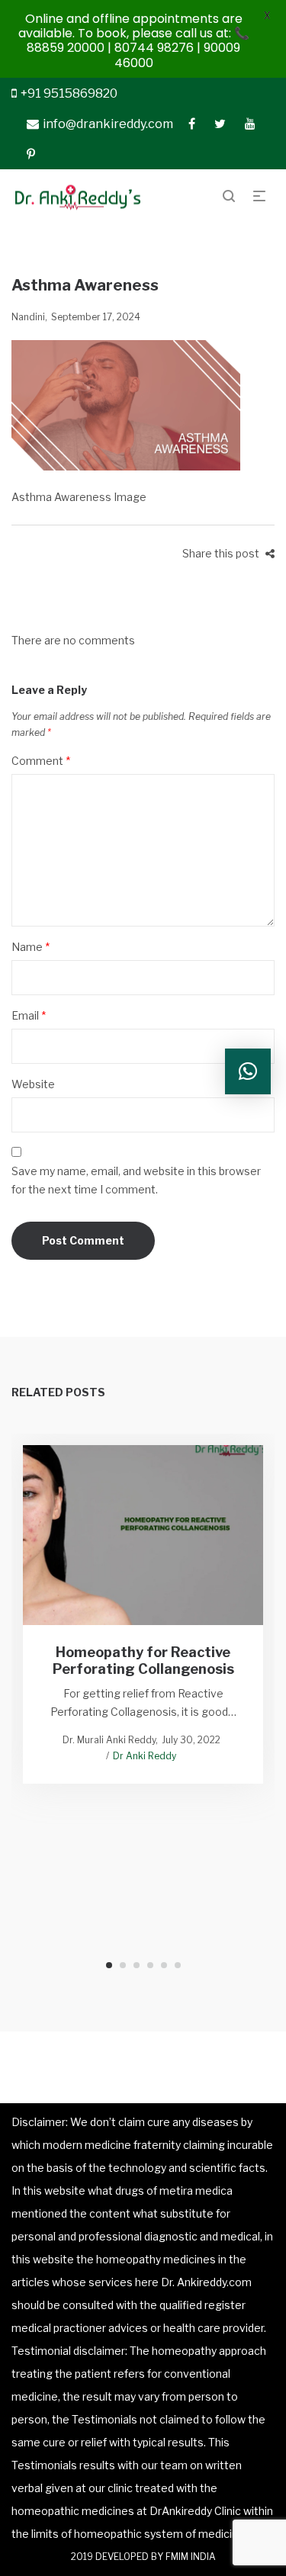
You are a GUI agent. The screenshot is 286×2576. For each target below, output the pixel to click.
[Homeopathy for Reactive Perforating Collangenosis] (143, 1535)
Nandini (28, 317)
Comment (41, 761)
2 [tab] (123, 1965)
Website (33, 1084)
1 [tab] (109, 1965)
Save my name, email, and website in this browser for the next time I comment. (136, 1180)
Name (31, 947)
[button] (248, 1071)
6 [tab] (178, 1965)
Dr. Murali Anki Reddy (109, 1740)
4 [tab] (150, 1965)
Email (29, 1015)
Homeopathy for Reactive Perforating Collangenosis (143, 1661)
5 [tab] (164, 1965)
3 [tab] (137, 1965)
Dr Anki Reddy (145, 1756)
